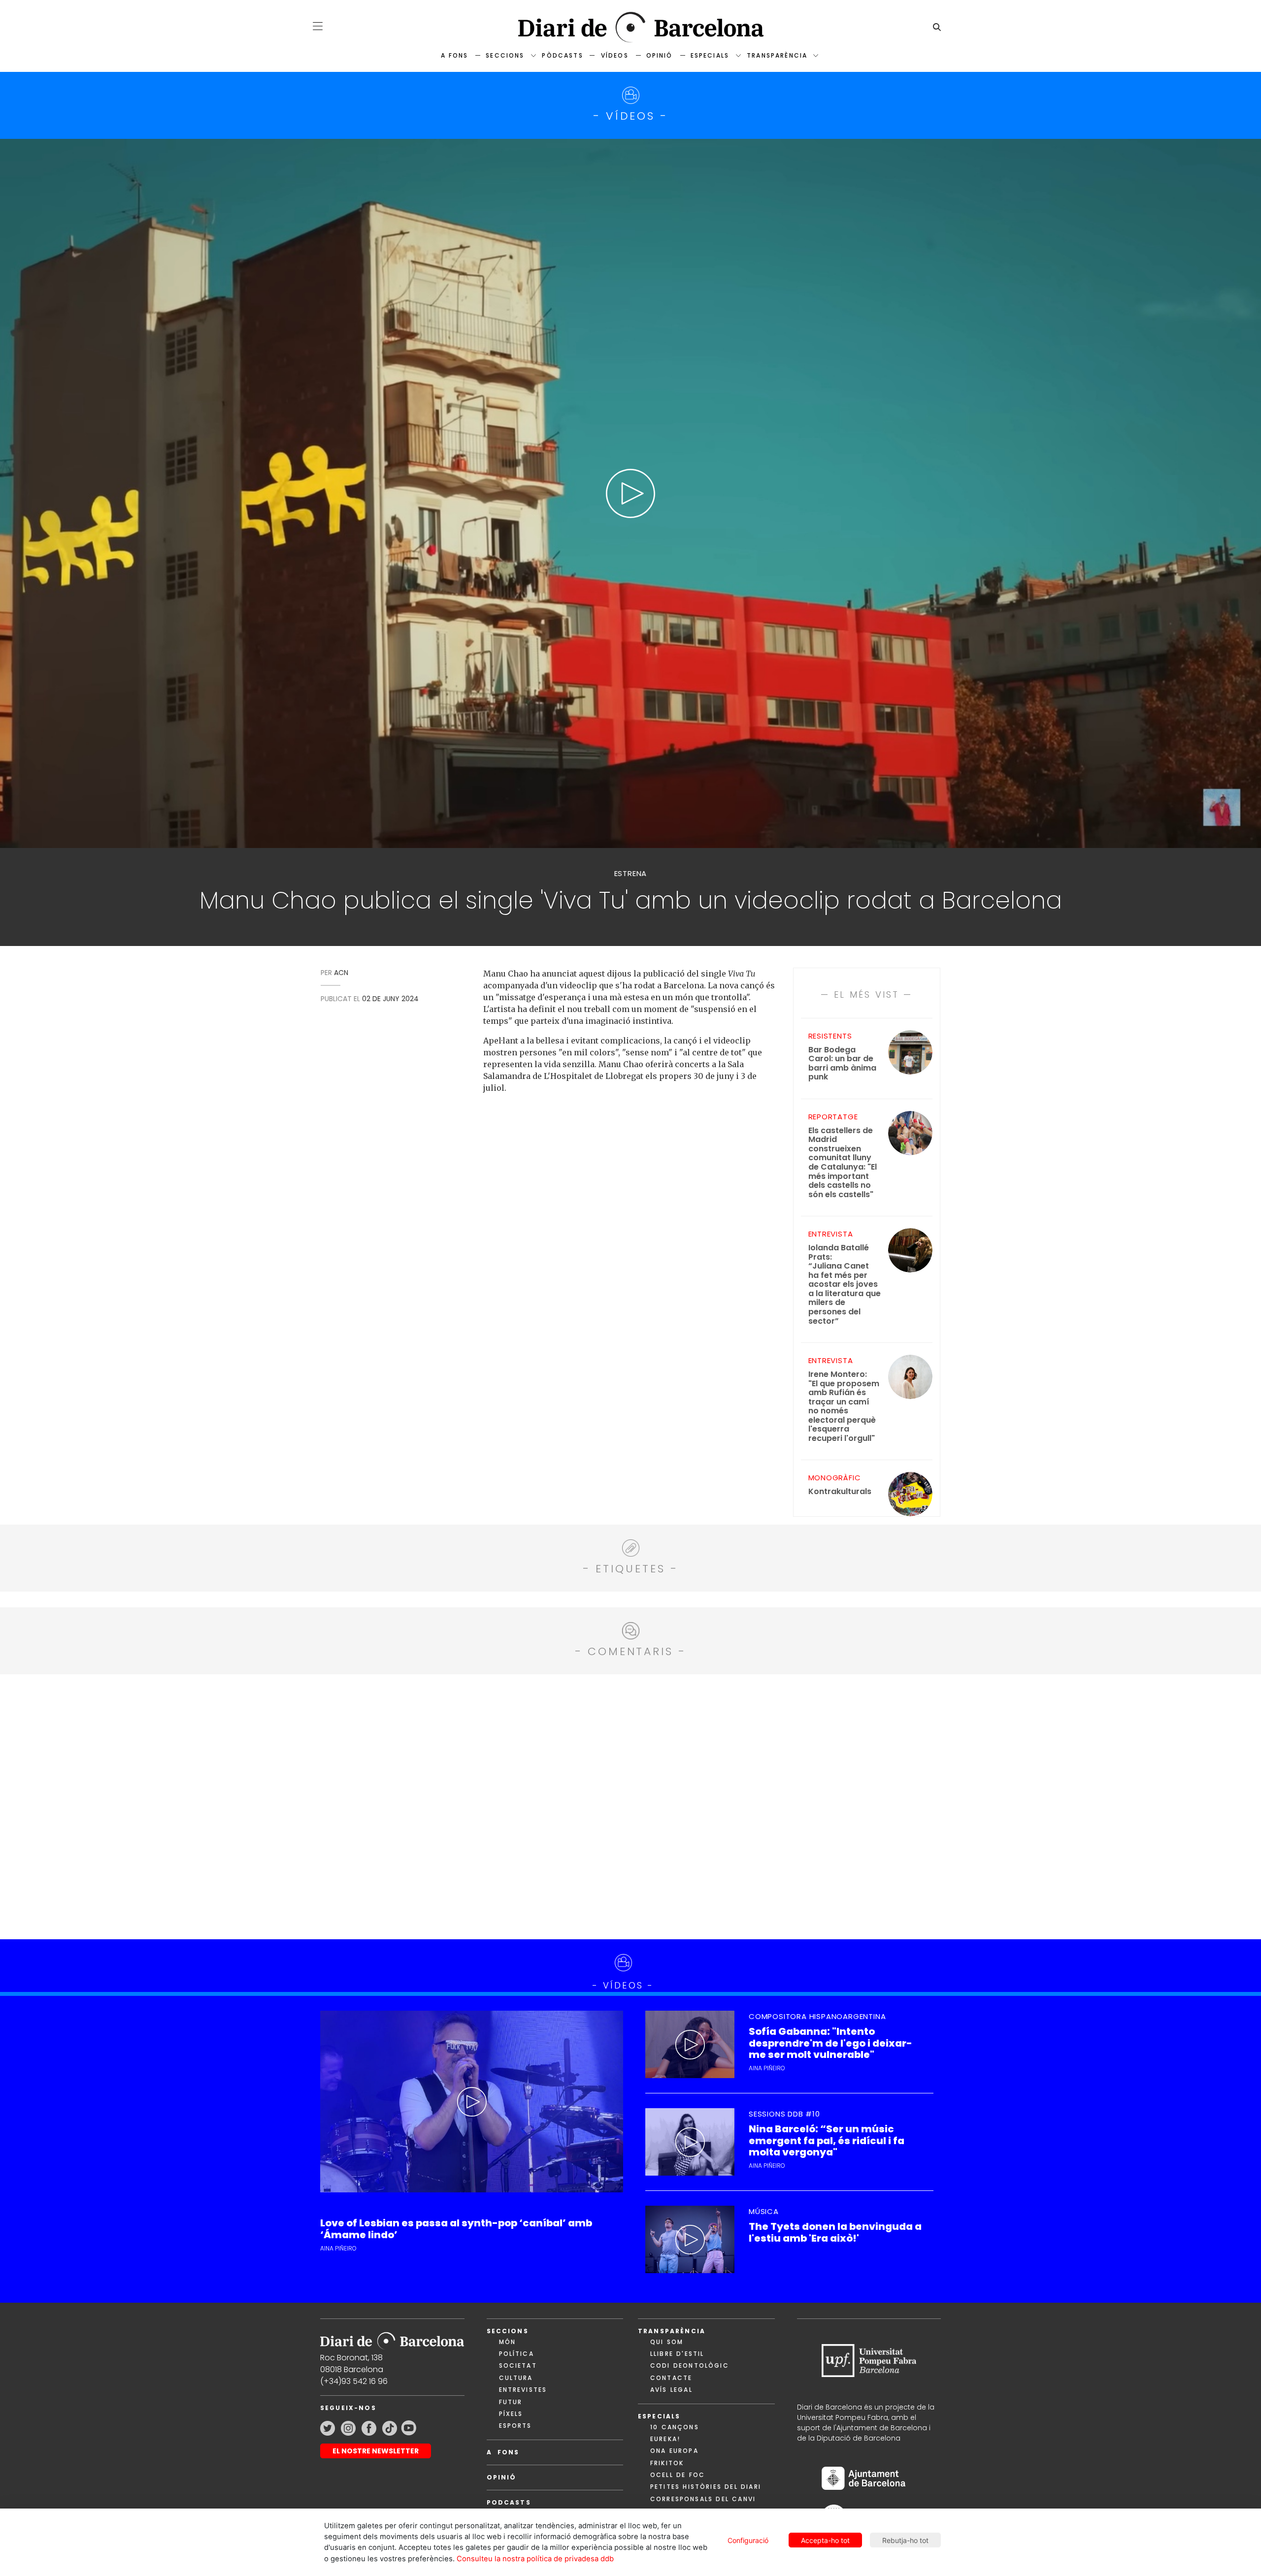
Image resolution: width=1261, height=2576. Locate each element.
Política (516, 2354)
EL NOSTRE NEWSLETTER (376, 2451)
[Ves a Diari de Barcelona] (630, 27)
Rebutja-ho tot (905, 2540)
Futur (511, 2402)
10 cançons (675, 2427)
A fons (454, 55)
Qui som (667, 2342)
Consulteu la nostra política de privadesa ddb (535, 2559)
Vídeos (615, 55)
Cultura (516, 2378)
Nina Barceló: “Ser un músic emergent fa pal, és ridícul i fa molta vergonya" (827, 2141)
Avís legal (671, 2390)
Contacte (671, 2378)
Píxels (511, 2414)
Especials (710, 55)
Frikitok (667, 2463)
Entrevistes (523, 2390)
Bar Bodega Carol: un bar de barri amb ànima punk (842, 1064)
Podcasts (509, 2502)
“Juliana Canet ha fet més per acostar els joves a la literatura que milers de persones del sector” (845, 1285)
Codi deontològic (690, 2365)
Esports (515, 2426)
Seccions (505, 55)
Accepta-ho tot (825, 2540)
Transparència (777, 55)
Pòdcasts (562, 55)
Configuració (748, 2540)
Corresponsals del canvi (703, 2499)
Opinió (660, 55)
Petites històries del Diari (706, 2487)
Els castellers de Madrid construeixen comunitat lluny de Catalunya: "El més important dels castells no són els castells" (843, 1163)
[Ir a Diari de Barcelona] (392, 2337)
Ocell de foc (678, 2475)
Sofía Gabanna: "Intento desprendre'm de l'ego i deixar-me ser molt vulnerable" (830, 2043)
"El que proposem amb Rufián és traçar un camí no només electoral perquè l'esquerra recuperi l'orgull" (844, 1406)
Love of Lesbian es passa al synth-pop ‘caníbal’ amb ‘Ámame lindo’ (456, 2229)
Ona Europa (674, 2451)
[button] (318, 26)
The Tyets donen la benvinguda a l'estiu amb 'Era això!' (835, 2232)
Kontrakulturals (840, 1492)
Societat (518, 2365)
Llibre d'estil (677, 2354)
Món (507, 2342)
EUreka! (665, 2439)
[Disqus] (631, 1805)
